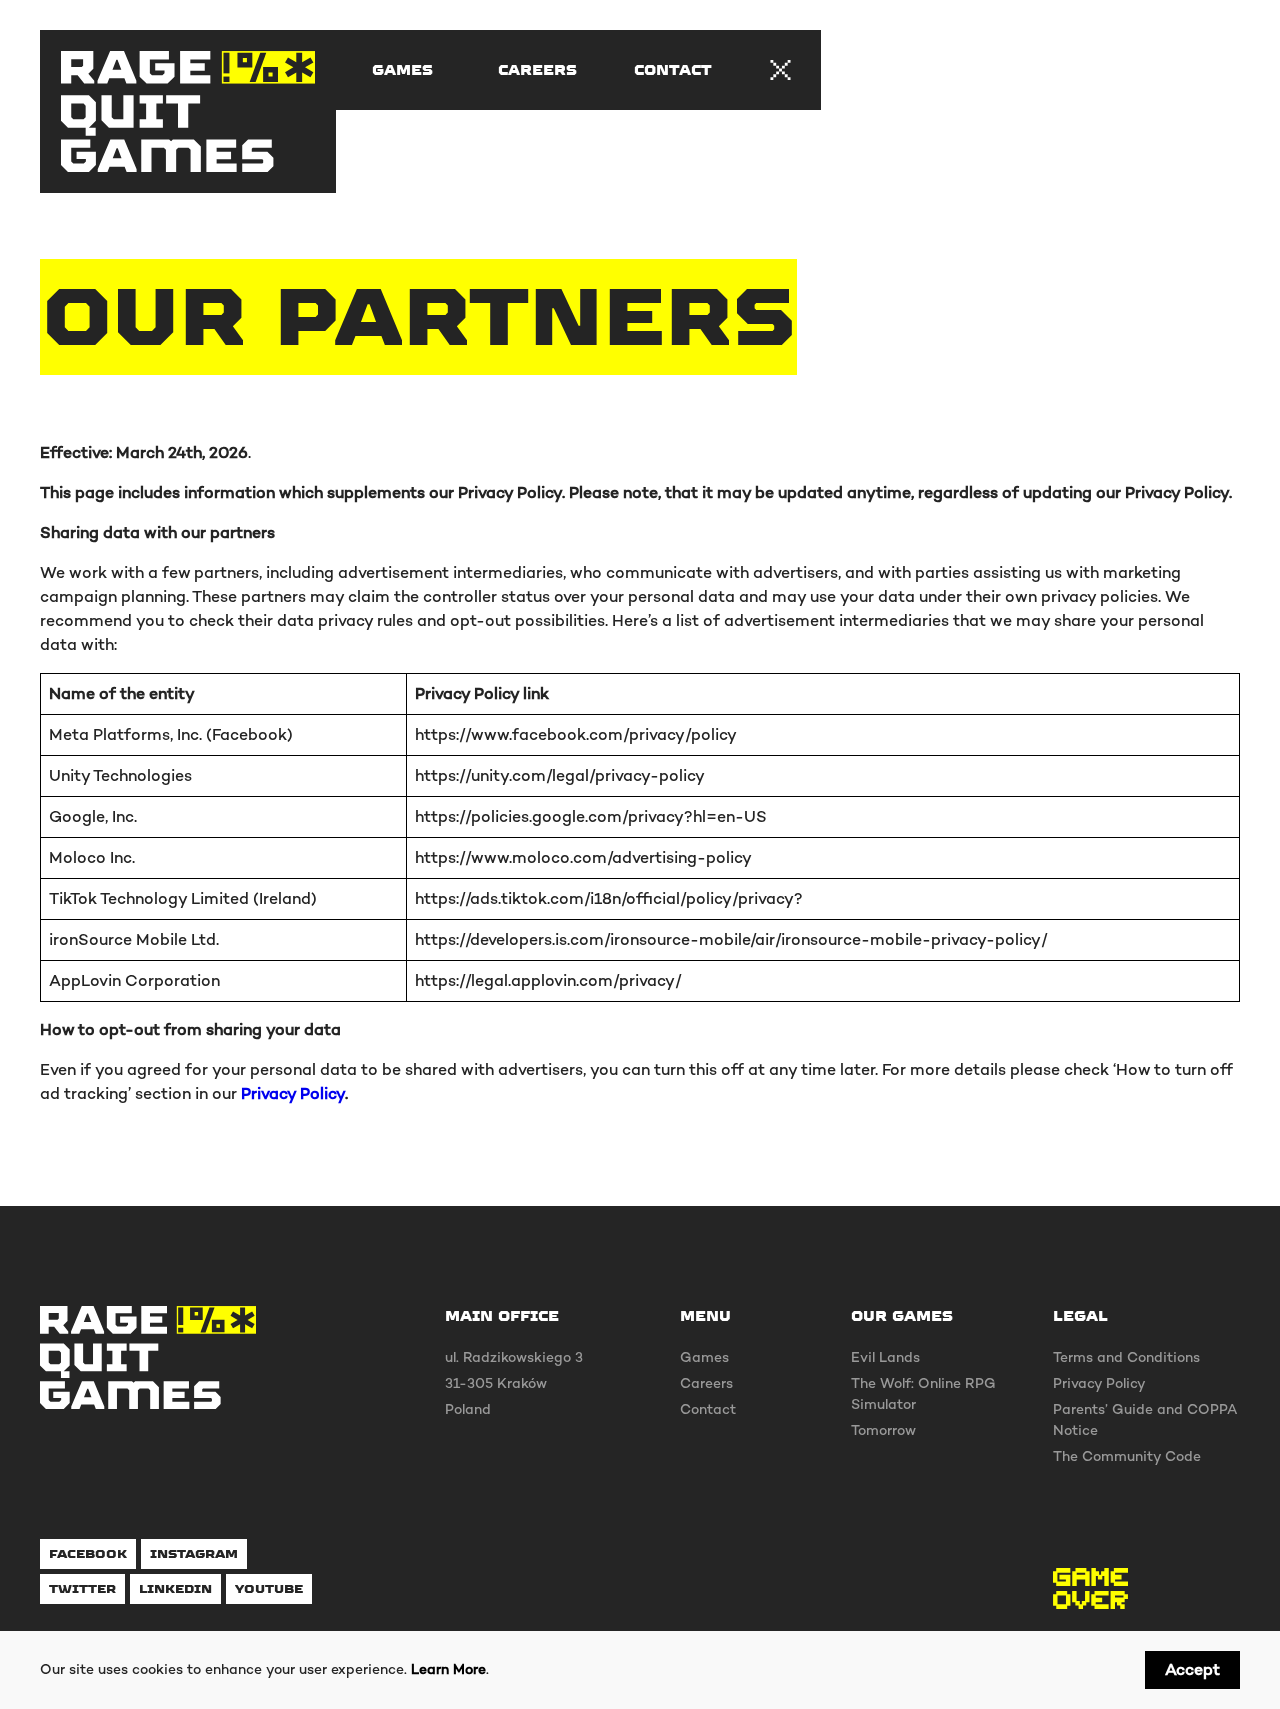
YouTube (269, 1588)
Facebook (88, 1553)
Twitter (82, 1588)
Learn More (448, 1669)
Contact (673, 70)
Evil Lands (885, 1357)
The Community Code (1127, 1456)
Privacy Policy (293, 1093)
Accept (1192, 1669)
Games (402, 70)
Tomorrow (883, 1430)
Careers (537, 70)
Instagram (194, 1553)
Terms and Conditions (1126, 1357)
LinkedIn (175, 1588)
